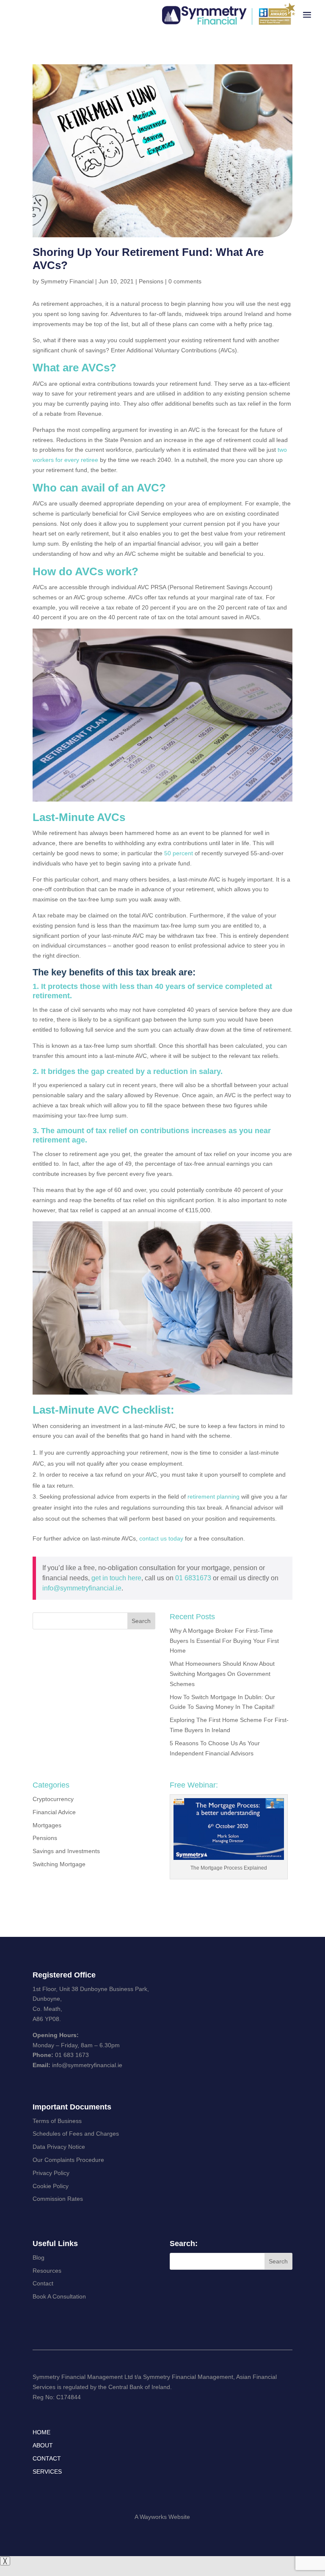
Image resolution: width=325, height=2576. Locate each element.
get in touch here (116, 1578)
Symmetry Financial (67, 281)
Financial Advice (54, 1812)
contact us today (161, 1538)
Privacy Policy (51, 2173)
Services (47, 2472)
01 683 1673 (72, 2055)
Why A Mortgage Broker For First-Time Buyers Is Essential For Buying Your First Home (224, 1641)
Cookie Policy (51, 2186)
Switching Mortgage (59, 1864)
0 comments (185, 281)
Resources (47, 2271)
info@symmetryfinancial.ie (82, 1588)
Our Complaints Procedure (68, 2160)
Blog (39, 2257)
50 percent (179, 853)
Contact (43, 2283)
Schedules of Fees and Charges (76, 2134)
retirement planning (213, 1497)
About (43, 2445)
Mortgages (47, 1825)
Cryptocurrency (53, 1799)
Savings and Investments (66, 1851)
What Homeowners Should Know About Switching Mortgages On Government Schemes (222, 1674)
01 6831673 (193, 1578)
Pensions (151, 281)
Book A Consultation (59, 2296)
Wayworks (153, 2517)
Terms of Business (57, 2121)
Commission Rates (58, 2199)
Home (41, 2432)
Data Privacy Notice (59, 2147)
